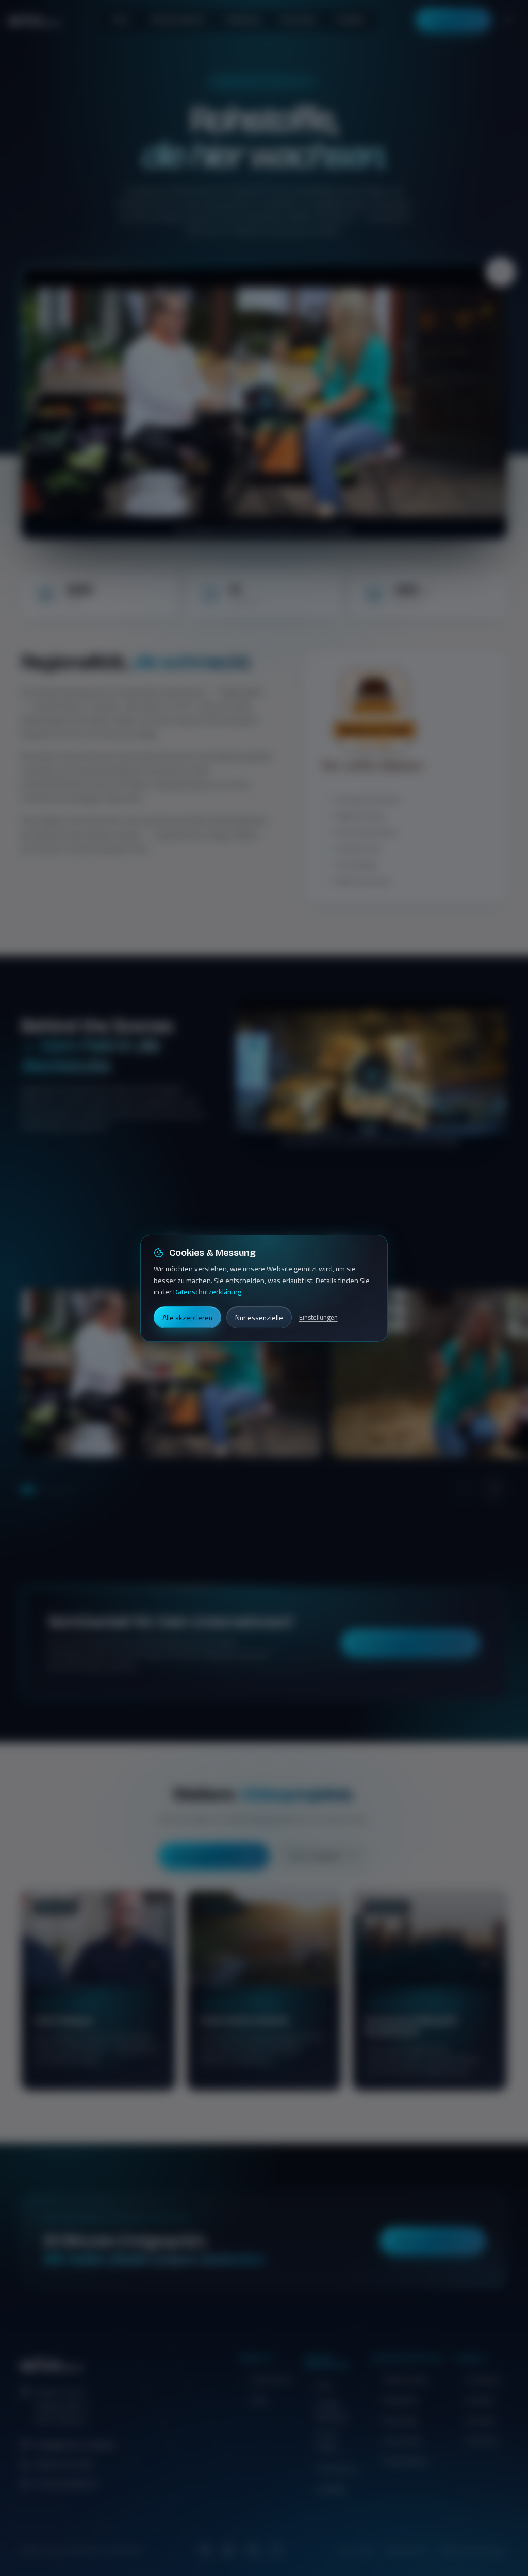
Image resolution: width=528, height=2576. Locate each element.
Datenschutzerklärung (207, 1292)
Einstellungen (318, 1317)
